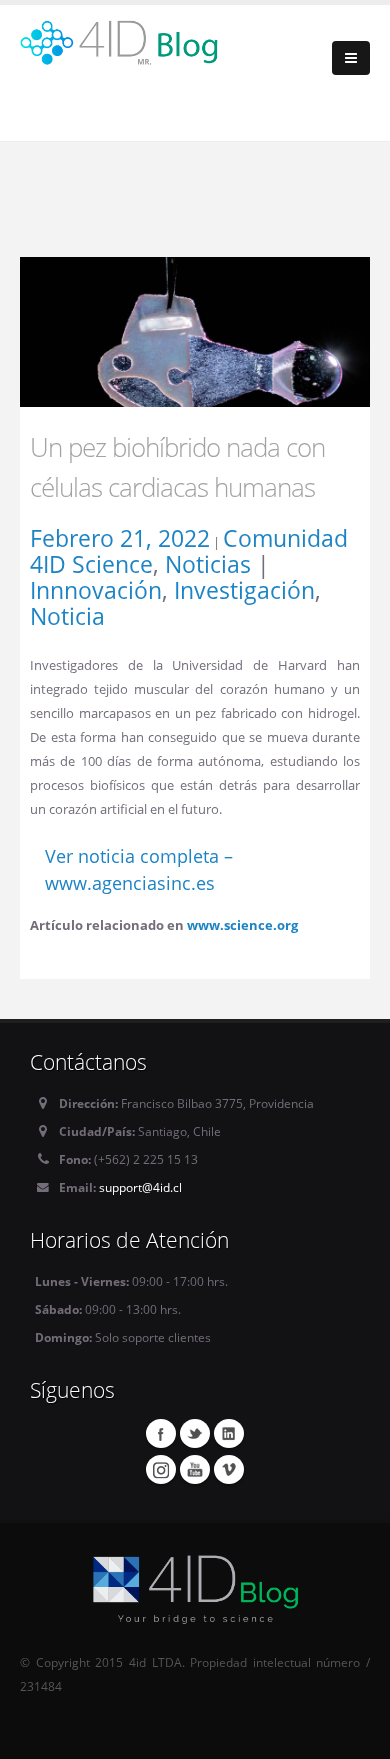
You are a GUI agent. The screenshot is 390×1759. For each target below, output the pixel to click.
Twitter (195, 1433)
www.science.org (242, 925)
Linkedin (229, 1433)
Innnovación (96, 590)
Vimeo (229, 1469)
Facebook (161, 1433)
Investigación (244, 590)
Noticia (67, 616)
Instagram (161, 1469)
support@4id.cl (140, 1187)
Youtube (195, 1469)
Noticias (208, 564)
